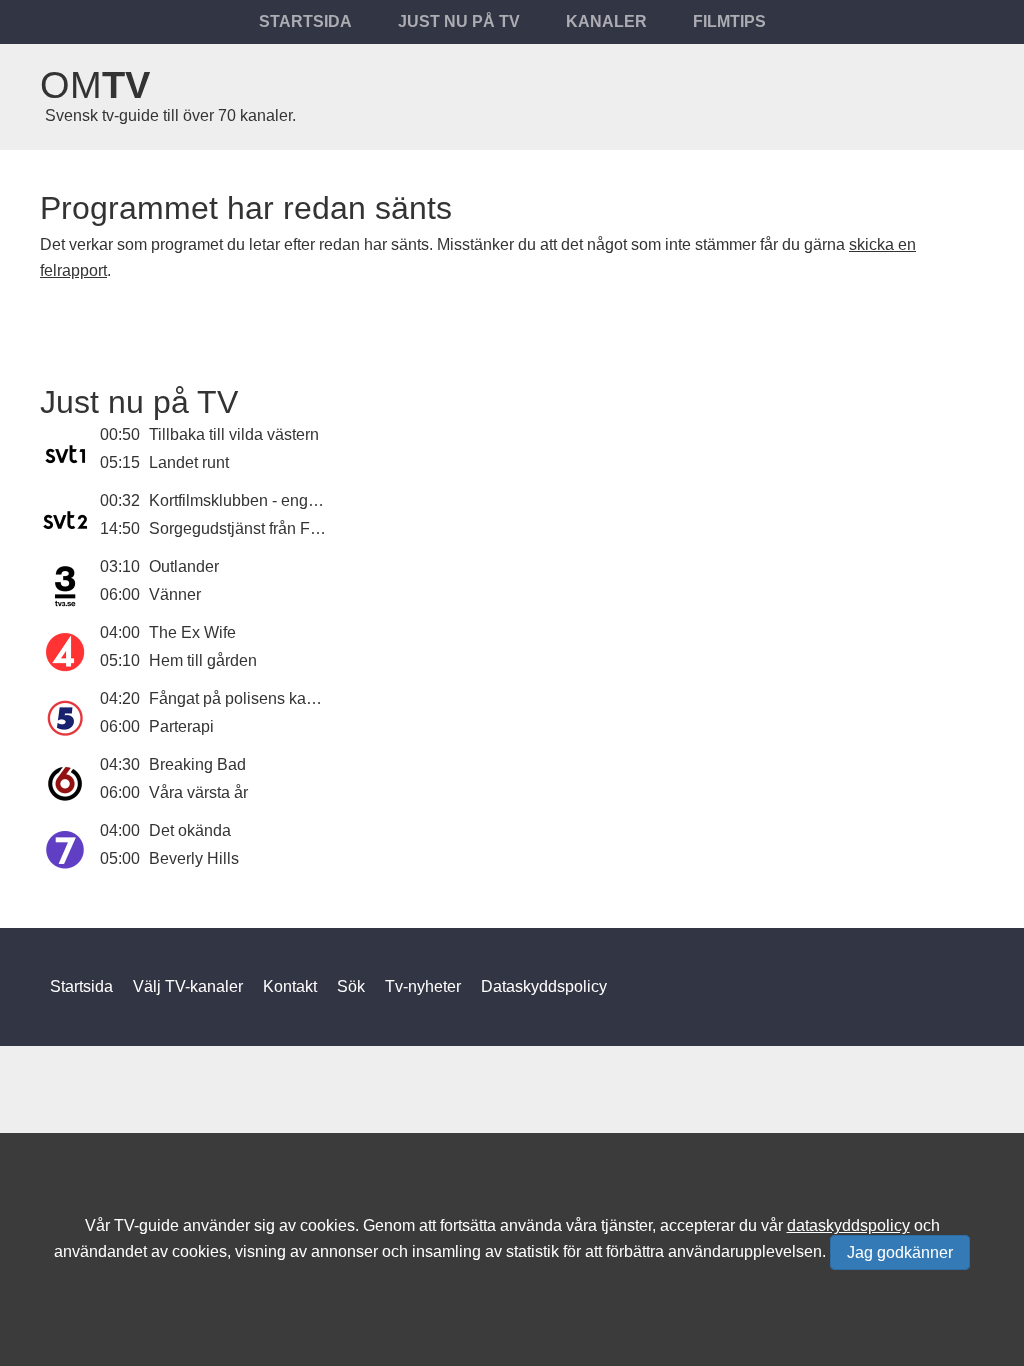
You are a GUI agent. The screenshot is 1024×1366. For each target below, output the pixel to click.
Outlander (184, 566)
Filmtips (729, 21)
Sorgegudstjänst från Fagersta (256, 528)
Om (95, 85)
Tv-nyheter (423, 986)
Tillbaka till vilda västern (234, 434)
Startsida (305, 21)
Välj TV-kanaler (188, 986)
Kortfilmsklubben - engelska (247, 500)
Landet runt (189, 462)
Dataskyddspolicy (544, 986)
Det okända (190, 830)
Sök (351, 986)
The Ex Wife (192, 632)
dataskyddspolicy (848, 1225)
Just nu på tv (459, 21)
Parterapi (181, 726)
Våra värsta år (198, 792)
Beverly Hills (194, 858)
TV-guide (146, 1225)
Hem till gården (203, 660)
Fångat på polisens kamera (245, 698)
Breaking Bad (197, 764)
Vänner (175, 594)
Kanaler (606, 21)
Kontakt (290, 986)
